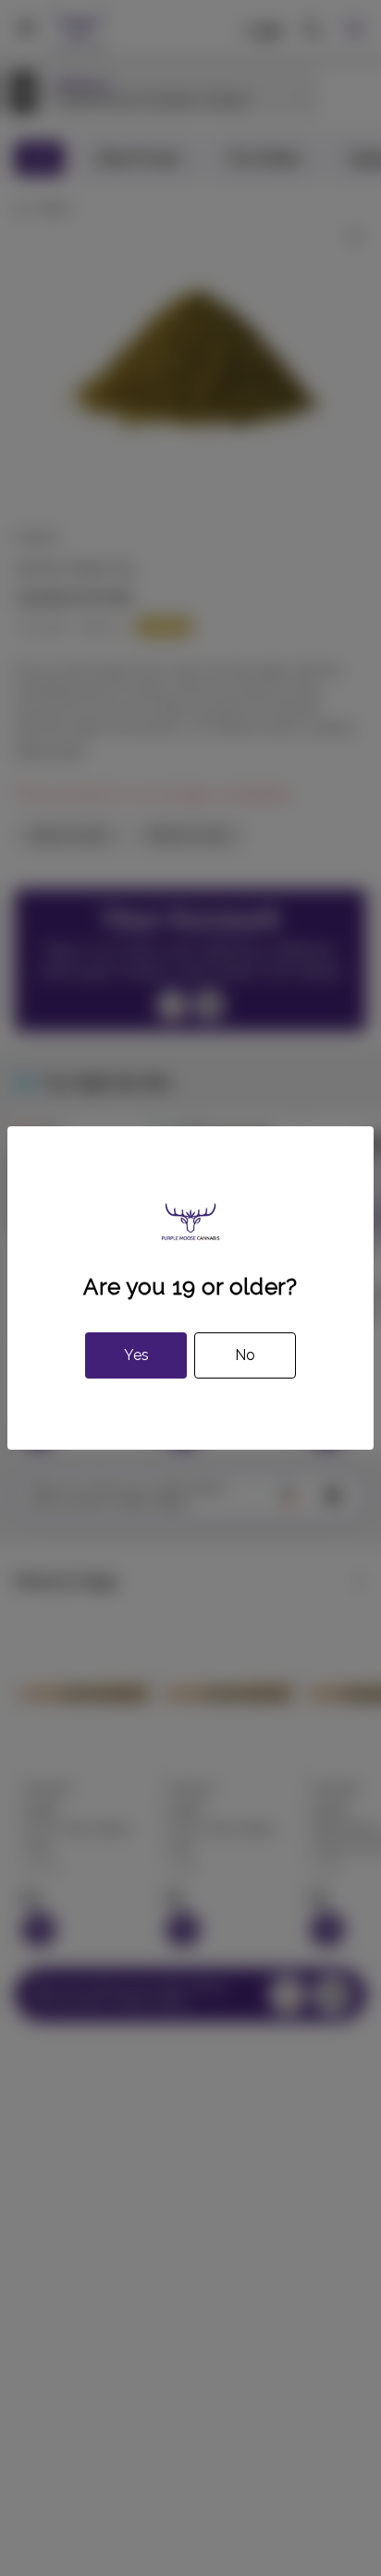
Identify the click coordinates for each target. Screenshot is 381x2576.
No (245, 1355)
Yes (136, 1355)
